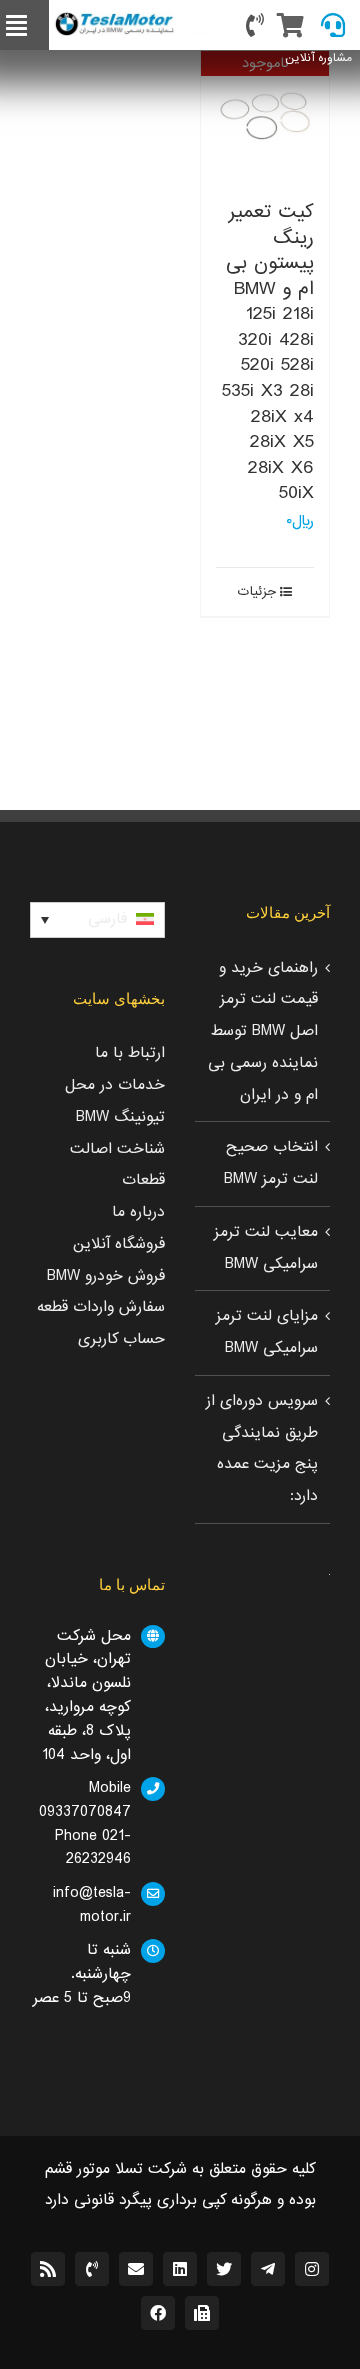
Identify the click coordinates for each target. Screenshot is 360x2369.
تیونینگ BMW (120, 1117)
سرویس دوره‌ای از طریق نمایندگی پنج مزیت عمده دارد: (262, 1448)
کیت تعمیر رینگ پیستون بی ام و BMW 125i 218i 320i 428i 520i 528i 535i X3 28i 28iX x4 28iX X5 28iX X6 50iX (268, 352)
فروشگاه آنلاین (119, 1244)
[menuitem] (97, 920)
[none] (97, 920)
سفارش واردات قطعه (101, 1307)
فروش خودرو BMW (106, 1276)
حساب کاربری (121, 1339)
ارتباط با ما (130, 1053)
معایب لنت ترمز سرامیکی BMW (266, 1248)
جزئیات (257, 592)
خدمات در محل (115, 1085)
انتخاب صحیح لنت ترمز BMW (271, 1163)
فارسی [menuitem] (107, 919)
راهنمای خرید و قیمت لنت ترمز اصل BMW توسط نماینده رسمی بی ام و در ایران (263, 1031)
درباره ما (138, 1212)
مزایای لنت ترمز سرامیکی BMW (267, 1332)
